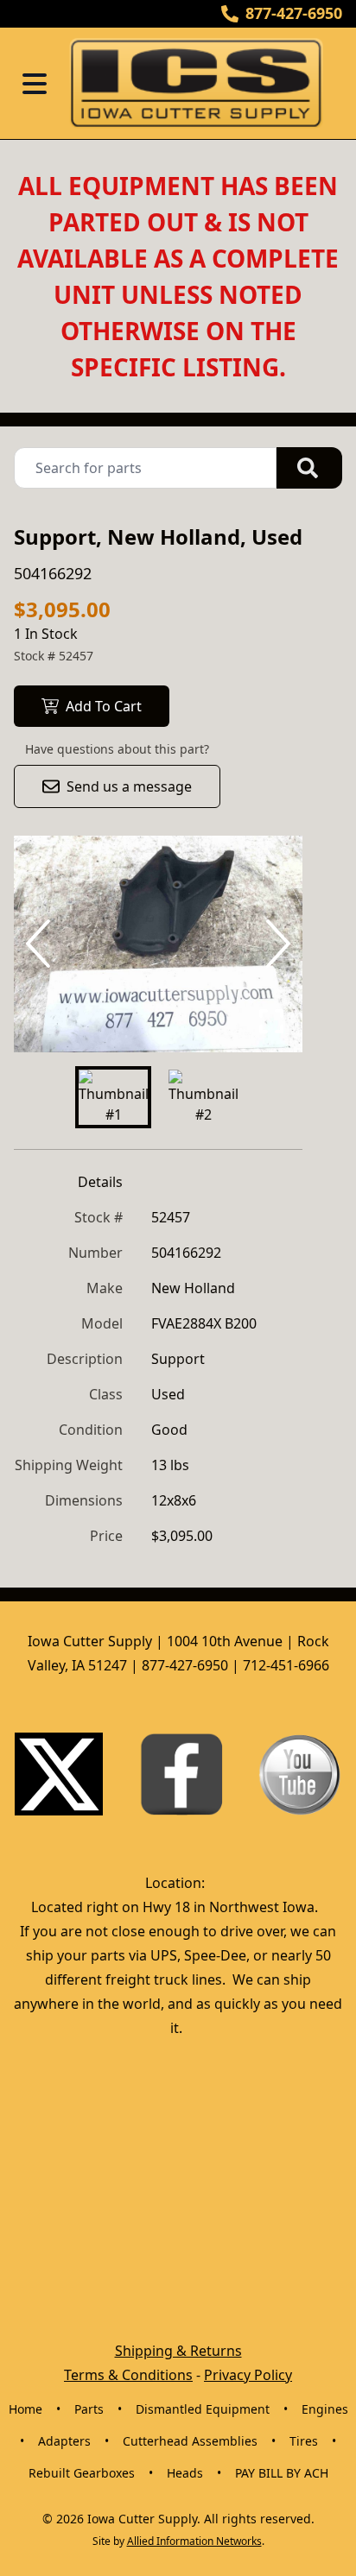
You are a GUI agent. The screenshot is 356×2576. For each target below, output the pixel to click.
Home (25, 2409)
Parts (89, 2409)
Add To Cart (104, 706)
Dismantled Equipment (203, 2409)
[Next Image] (275, 944)
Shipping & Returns (178, 2351)
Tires (304, 2441)
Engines (325, 2409)
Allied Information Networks (194, 2541)
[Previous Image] (41, 944)
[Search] (309, 468)
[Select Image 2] (203, 1097)
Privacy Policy (248, 2375)
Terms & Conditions (128, 2375)
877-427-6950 (294, 13)
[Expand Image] (271, 1021)
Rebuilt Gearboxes (82, 2473)
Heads (185, 2473)
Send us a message (129, 786)
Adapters (64, 2441)
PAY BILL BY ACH (282, 2473)
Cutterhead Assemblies (190, 2441)
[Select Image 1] (113, 1097)
